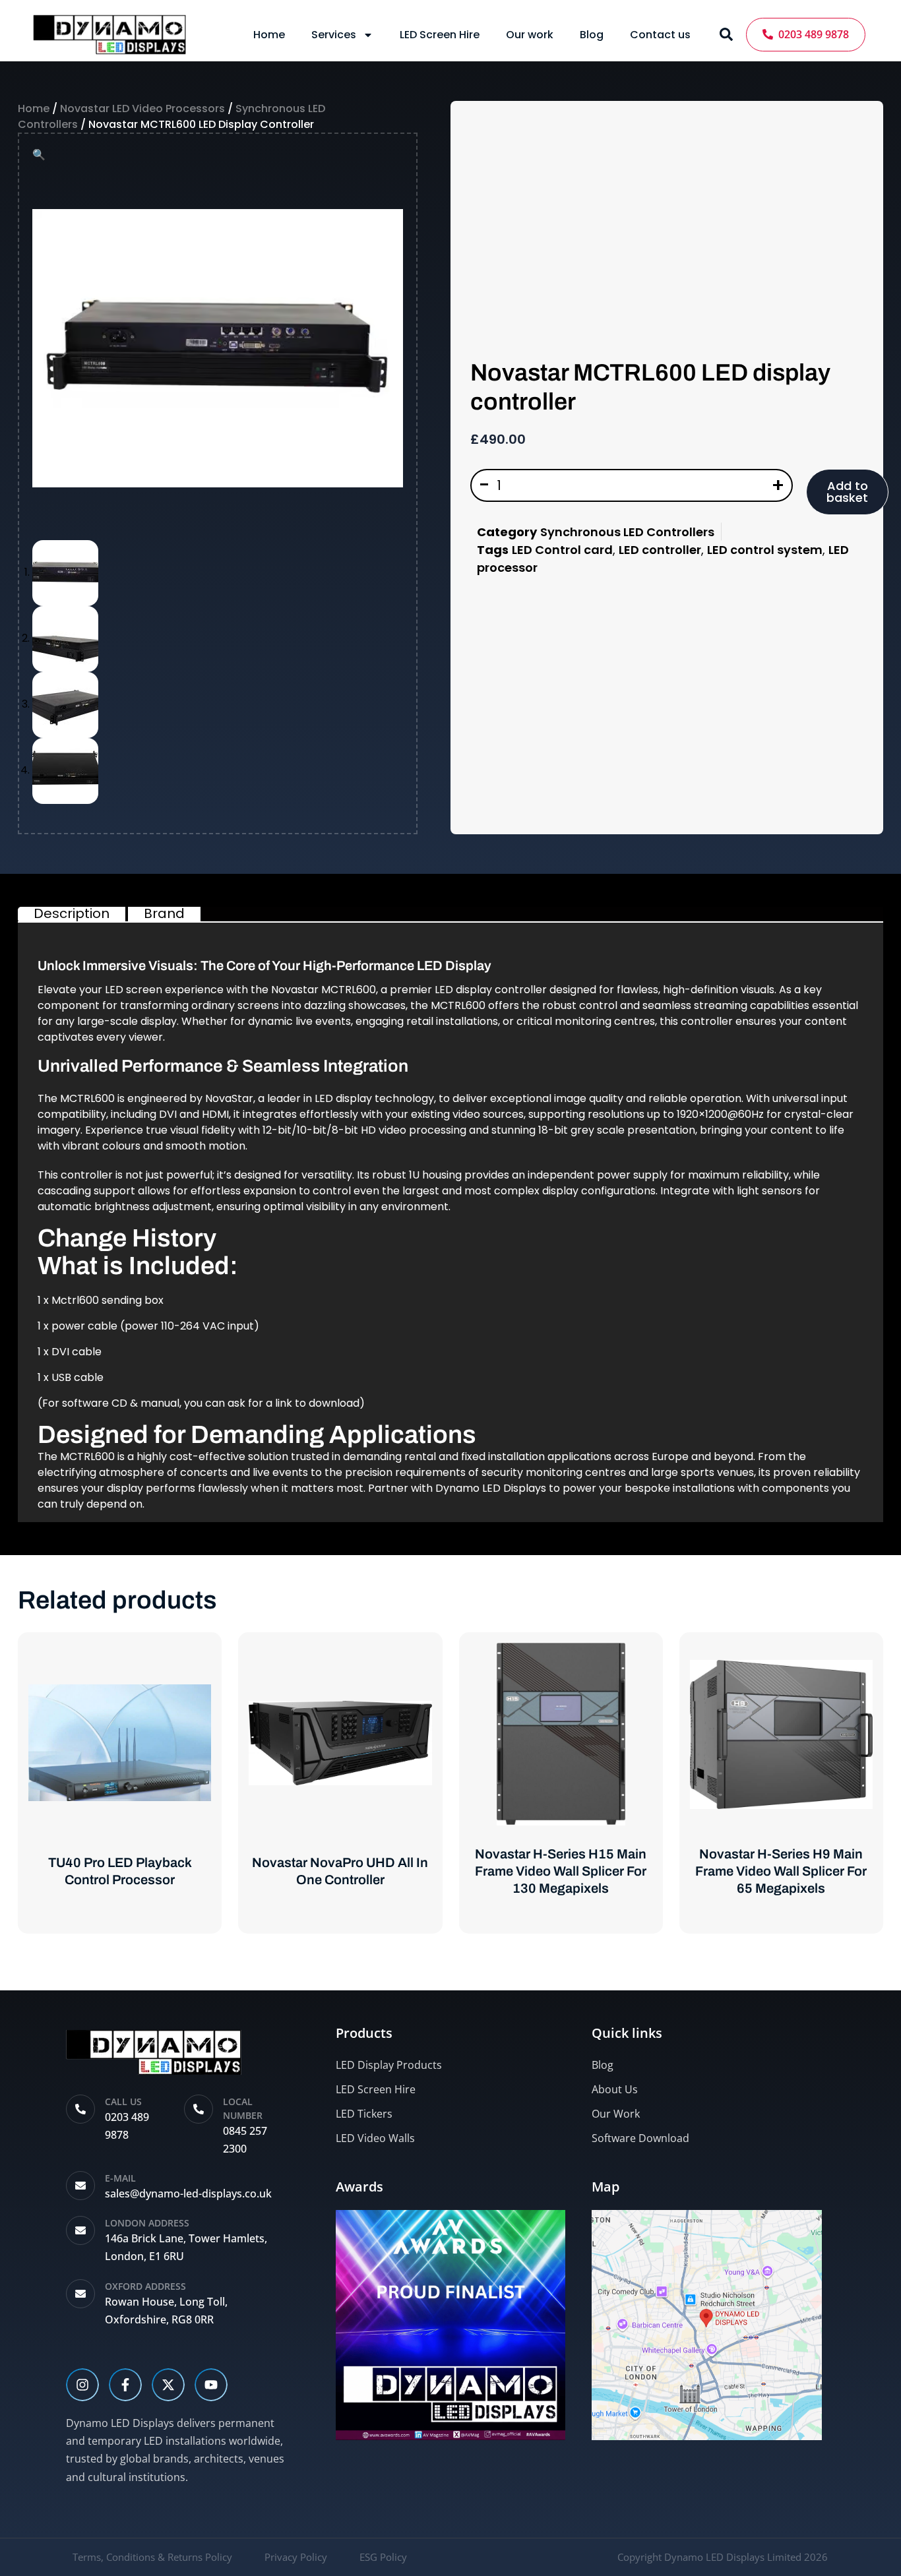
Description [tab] (72, 913)
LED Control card (562, 550)
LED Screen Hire (440, 35)
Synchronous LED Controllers (627, 532)
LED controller (660, 550)
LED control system (765, 550)
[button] (39, 155)
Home (269, 35)
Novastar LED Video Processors (142, 108)
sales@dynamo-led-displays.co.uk (188, 2193)
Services (334, 35)
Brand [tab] (164, 913)
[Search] (726, 34)
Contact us (660, 35)
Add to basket (847, 492)
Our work (530, 35)
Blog (592, 35)
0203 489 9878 (811, 34)
